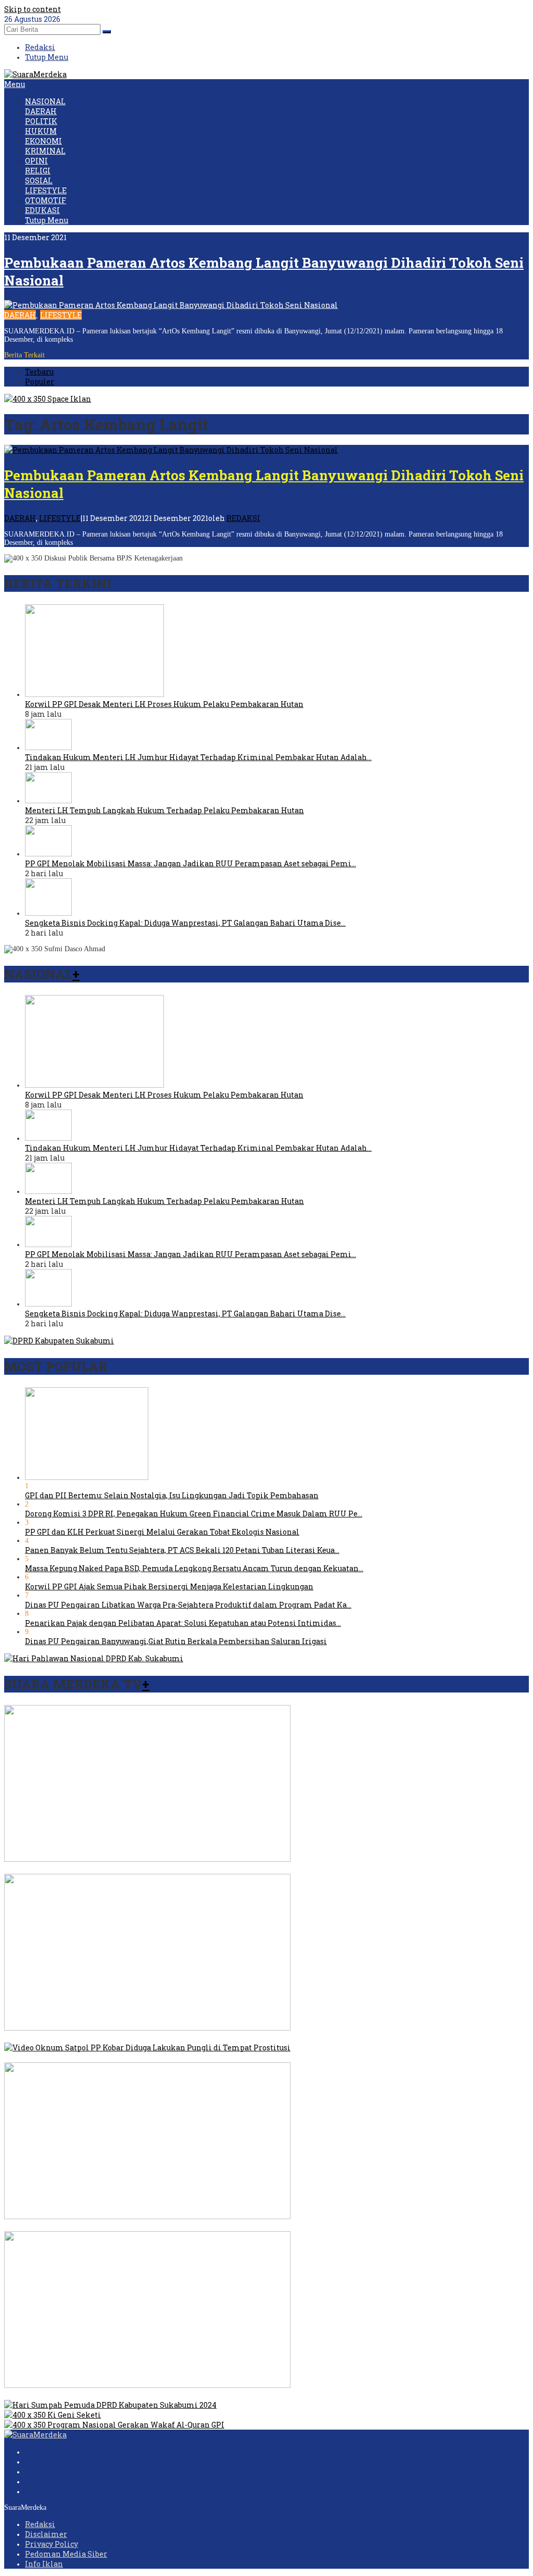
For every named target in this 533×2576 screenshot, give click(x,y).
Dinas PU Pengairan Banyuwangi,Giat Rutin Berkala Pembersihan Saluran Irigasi (176, 1641)
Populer (40, 382)
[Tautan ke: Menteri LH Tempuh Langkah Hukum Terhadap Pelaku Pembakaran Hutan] (48, 800)
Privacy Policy (52, 2544)
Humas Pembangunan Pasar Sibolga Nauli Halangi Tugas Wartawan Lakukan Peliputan (166, 2395)
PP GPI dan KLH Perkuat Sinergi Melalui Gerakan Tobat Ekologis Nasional (162, 1532)
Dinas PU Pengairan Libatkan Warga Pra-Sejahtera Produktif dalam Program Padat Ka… (188, 1605)
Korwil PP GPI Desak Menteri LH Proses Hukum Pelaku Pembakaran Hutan (164, 704)
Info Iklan (44, 2564)
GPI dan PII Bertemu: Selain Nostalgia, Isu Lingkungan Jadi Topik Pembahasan (172, 1495)
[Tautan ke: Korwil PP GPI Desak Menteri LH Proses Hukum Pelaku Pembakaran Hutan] (94, 694)
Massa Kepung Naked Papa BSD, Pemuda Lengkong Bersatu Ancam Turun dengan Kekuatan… (194, 1568)
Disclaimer (46, 2534)
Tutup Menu (47, 57)
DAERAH (20, 315)
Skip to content (33, 9)
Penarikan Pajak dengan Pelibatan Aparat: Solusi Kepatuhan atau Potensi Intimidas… (183, 1623)
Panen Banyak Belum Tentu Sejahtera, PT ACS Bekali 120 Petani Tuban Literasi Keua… (182, 1550)
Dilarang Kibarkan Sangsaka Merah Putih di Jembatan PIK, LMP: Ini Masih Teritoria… (164, 2226)
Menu (15, 84)
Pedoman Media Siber (66, 2554)
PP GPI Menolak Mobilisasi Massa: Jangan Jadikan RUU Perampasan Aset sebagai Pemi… (191, 863)
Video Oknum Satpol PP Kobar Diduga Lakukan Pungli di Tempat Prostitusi (143, 2057)
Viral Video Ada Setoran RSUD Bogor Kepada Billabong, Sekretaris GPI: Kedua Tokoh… (161, 1869)
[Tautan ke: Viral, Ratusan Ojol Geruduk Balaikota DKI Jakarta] (147, 2028)
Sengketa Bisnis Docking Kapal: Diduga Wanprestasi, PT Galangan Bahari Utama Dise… (185, 923)
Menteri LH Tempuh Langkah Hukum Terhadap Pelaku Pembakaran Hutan (164, 810)
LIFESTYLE (61, 315)
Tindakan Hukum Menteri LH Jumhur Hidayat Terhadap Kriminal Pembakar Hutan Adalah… (198, 757)
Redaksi (40, 2524)
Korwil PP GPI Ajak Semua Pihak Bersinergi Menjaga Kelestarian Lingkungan (169, 1586)
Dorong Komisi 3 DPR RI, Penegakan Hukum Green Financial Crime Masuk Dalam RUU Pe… (194, 1514)
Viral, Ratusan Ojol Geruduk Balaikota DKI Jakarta (97, 2038)
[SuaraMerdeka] (35, 74)
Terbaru (39, 372)
